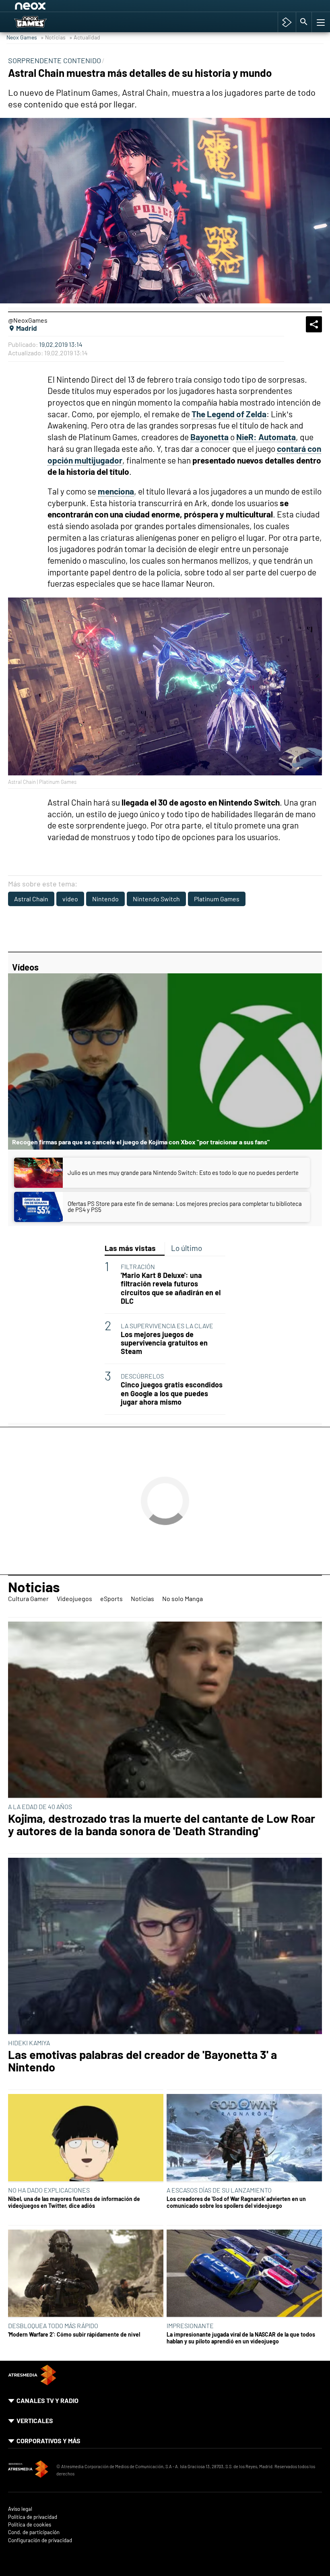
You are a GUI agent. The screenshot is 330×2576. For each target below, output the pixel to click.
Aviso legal (20, 2509)
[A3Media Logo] (32, 2383)
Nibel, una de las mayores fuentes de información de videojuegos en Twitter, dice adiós (74, 2202)
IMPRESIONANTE (190, 2326)
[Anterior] (77, 7)
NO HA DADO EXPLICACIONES (49, 2190)
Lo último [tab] (187, 1248)
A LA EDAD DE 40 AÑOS (40, 1806)
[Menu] (320, 22)
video (70, 899)
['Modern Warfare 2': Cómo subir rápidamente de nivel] (86, 2274)
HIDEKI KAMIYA (29, 2043)
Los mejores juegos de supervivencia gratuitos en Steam (164, 1343)
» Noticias (53, 37)
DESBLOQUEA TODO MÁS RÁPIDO (53, 2326)
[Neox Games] (41, 22)
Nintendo (105, 899)
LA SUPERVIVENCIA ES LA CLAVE (167, 1326)
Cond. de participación (34, 2532)
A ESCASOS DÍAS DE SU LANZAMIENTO (219, 2190)
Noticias (34, 1587)
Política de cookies (30, 2525)
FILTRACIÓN (138, 1266)
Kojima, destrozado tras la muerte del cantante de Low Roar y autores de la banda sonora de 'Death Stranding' (162, 1825)
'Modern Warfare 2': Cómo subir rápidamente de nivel (74, 2334)
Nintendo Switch (156, 899)
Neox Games (22, 37)
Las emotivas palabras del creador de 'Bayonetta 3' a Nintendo (142, 2061)
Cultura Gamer (28, 1598)
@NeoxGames (28, 320)
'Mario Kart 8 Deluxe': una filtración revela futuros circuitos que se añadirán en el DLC (171, 1288)
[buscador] (304, 22)
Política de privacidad (33, 2517)
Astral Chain (31, 899)
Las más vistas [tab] (130, 1248)
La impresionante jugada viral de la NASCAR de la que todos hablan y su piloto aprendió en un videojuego (241, 2338)
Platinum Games (217, 899)
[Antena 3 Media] (28, 2470)
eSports (111, 1598)
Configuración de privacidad (40, 2540)
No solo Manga (183, 1598)
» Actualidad (85, 37)
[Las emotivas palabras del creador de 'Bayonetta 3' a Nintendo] (165, 1946)
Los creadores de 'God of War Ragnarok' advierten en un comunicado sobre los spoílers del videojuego (236, 2202)
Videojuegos (74, 1598)
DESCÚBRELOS (142, 1376)
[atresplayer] (287, 22)
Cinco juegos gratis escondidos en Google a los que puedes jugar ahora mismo (172, 1393)
